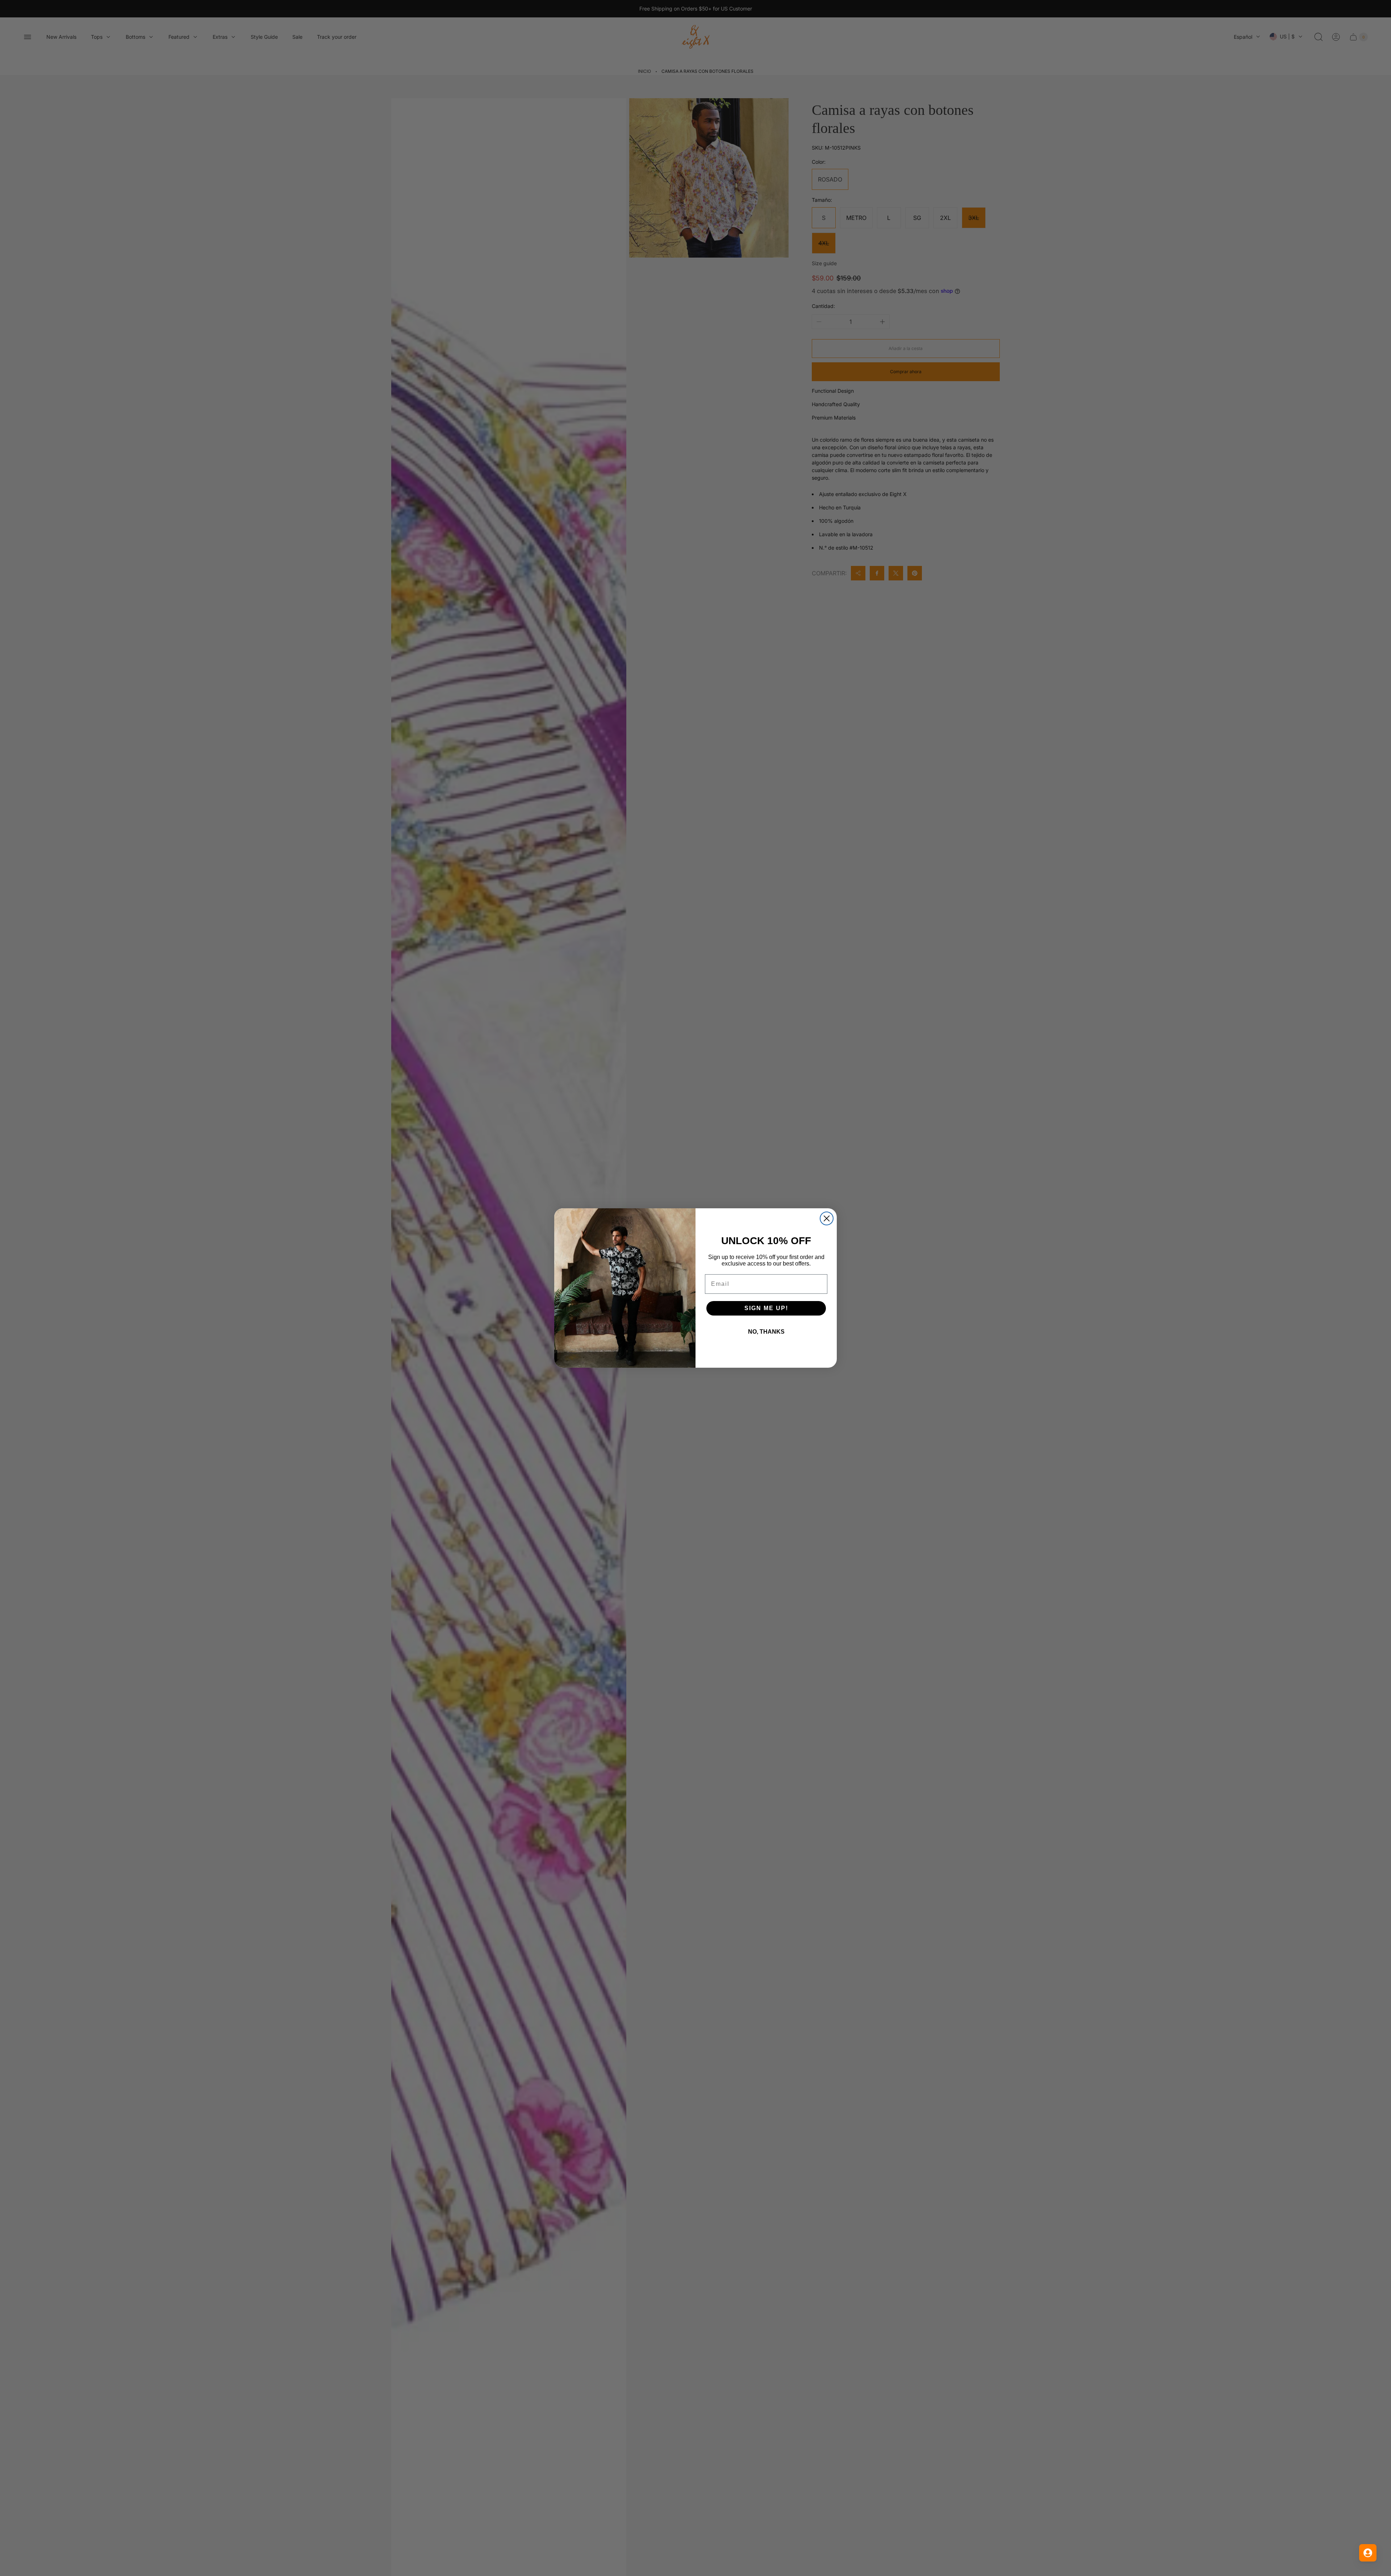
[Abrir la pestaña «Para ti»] (1368, 2553)
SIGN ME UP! (766, 1308)
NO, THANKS (766, 1332)
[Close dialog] (827, 1218)
